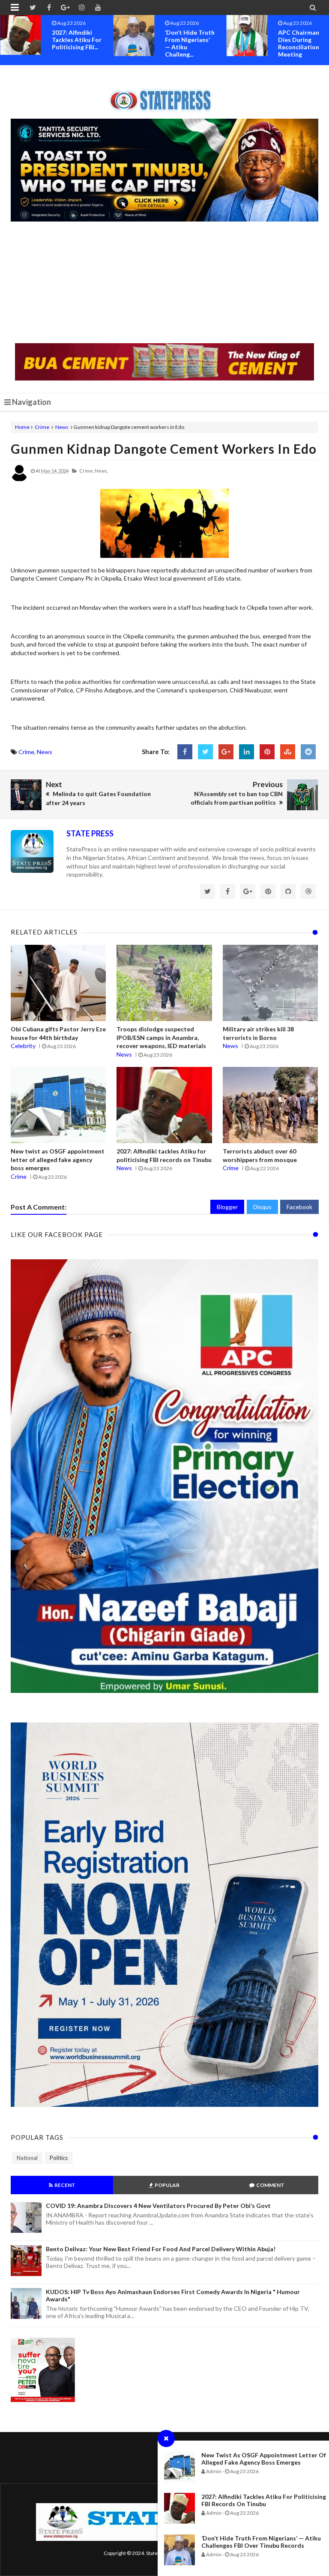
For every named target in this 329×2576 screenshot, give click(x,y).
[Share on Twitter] (205, 752)
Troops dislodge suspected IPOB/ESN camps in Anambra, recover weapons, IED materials (161, 1037)
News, (101, 471)
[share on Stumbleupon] (288, 752)
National (27, 2158)
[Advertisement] (164, 283)
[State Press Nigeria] (165, 95)
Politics (59, 2158)
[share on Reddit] (308, 752)
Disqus (262, 1207)
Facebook (299, 1207)
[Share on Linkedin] (247, 752)
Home (22, 427)
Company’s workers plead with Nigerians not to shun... (300, 43)
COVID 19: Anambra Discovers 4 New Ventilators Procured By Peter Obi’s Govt (158, 2206)
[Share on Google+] (226, 752)
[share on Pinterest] (267, 752)
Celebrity (23, 1046)
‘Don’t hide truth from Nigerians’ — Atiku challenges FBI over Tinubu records (261, 2542)
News (62, 427)
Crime (42, 427)
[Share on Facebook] (185, 752)
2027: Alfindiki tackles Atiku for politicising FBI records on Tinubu (264, 2500)
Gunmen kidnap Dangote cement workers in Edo (164, 449)
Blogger (227, 1207)
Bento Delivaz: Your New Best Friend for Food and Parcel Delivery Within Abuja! (161, 2249)
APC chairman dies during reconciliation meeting (185, 43)
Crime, (87, 471)
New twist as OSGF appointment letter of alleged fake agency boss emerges (264, 2459)
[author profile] (19, 480)
